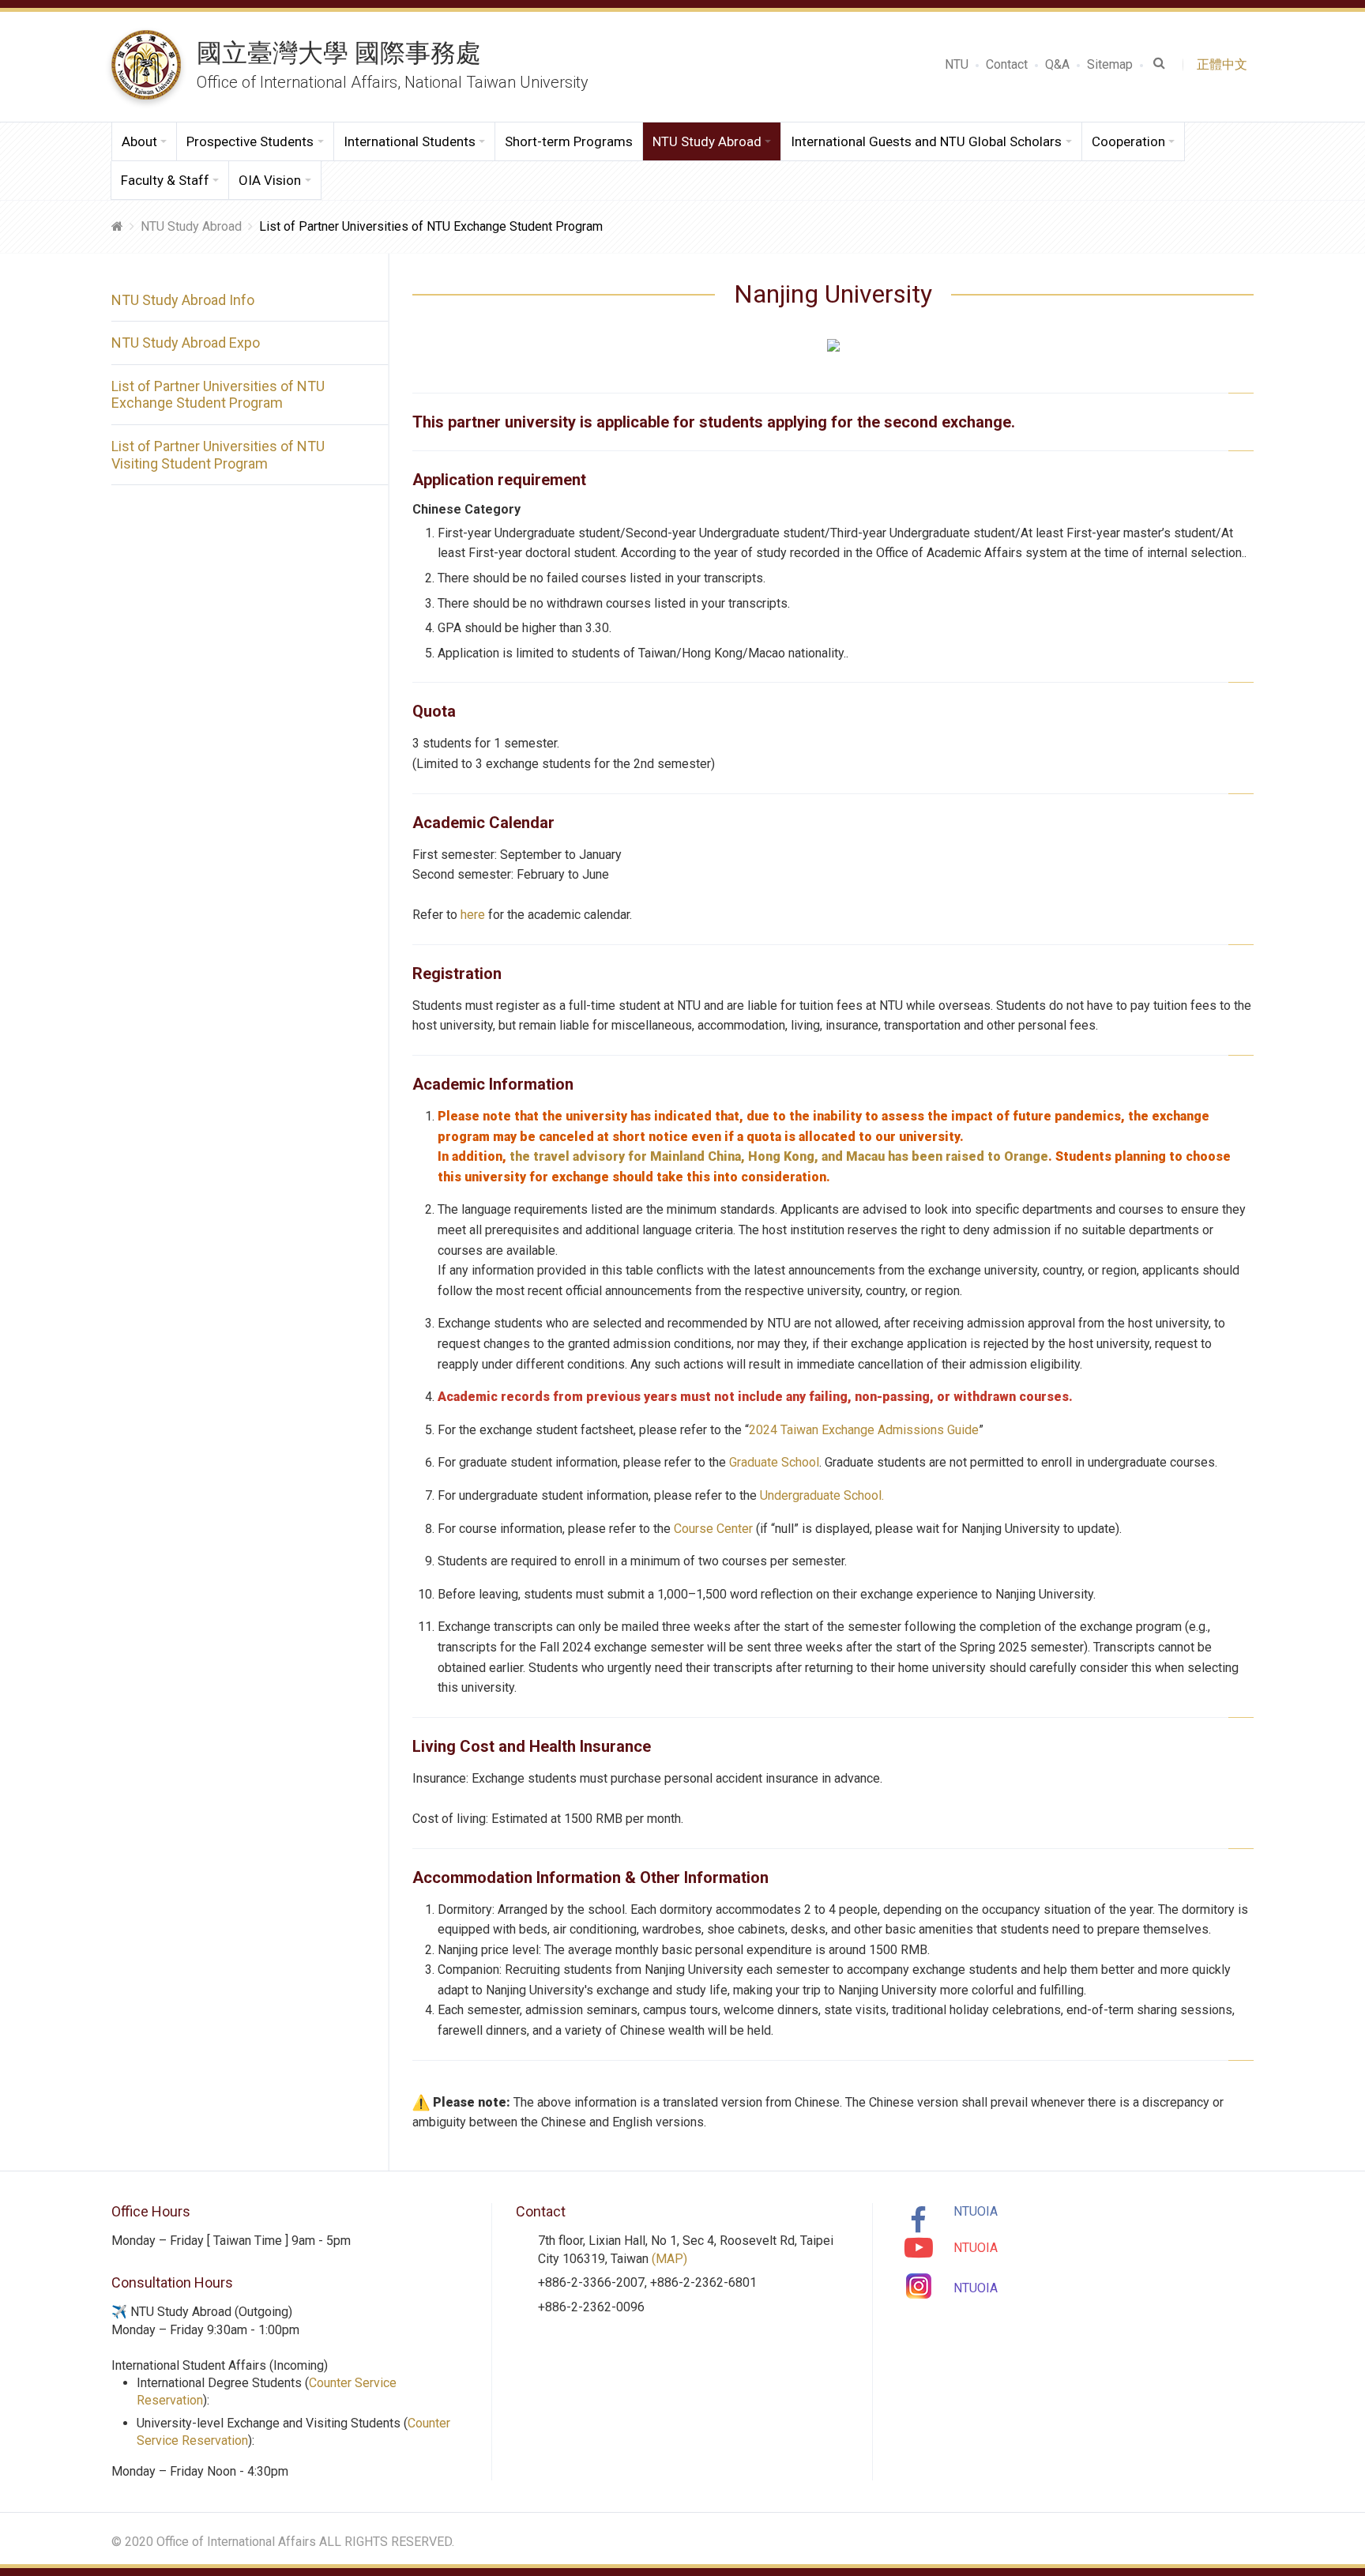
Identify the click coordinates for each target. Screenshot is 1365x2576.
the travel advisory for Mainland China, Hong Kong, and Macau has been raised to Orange (777, 1156)
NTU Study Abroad (191, 226)
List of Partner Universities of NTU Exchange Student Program (218, 395)
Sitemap (1110, 64)
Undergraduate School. (820, 1495)
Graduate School (774, 1462)
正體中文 (1225, 64)
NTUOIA (976, 2211)
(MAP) (669, 2259)
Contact (1007, 64)
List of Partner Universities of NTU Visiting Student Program (218, 455)
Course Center (713, 1529)
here (473, 915)
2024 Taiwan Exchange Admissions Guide (864, 1430)
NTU (957, 64)
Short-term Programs (569, 141)
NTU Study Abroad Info (183, 300)
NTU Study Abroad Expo (186, 343)
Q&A (1057, 64)
